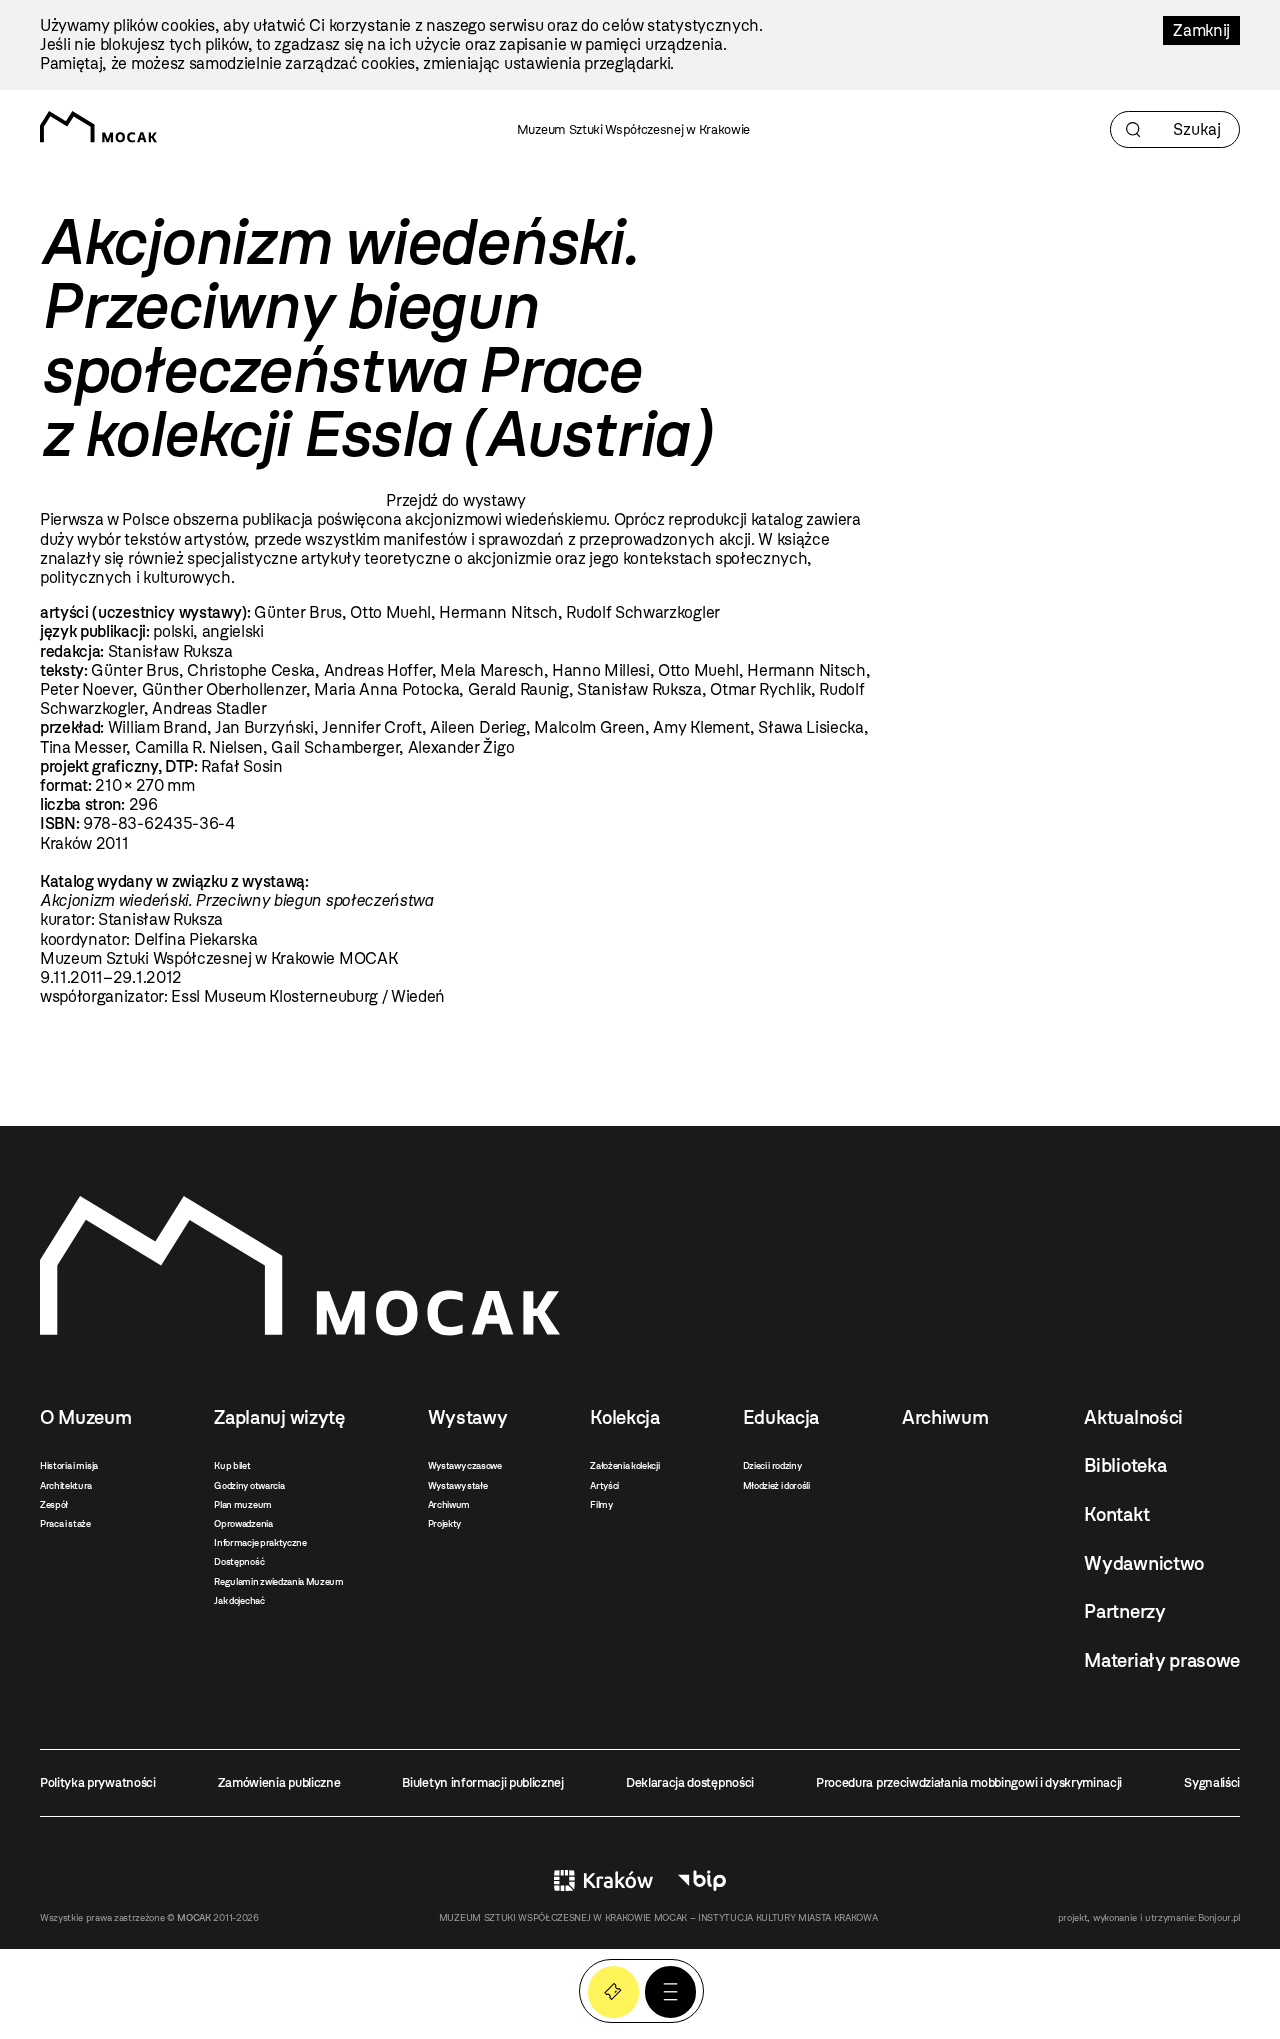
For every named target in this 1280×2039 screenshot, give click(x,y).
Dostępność (239, 1561)
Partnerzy (1124, 1611)
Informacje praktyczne (260, 1542)
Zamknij (1201, 30)
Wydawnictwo (1143, 1563)
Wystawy (468, 1417)
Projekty (444, 1523)
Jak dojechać (239, 1600)
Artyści (604, 1485)
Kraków (603, 1880)
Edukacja (781, 1417)
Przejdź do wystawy (455, 500)
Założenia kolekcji (624, 1465)
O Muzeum (85, 1417)
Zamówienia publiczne (279, 1782)
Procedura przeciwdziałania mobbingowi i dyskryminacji (969, 1782)
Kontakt (1116, 1514)
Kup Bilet (613, 1991)
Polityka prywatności (98, 1782)
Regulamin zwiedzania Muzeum (278, 1581)
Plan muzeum (242, 1504)
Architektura (66, 1485)
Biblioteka (1125, 1465)
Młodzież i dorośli (776, 1485)
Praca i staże (65, 1523)
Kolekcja (624, 1417)
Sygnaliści (1212, 1782)
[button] (670, 1991)
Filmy (601, 1504)
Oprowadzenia (243, 1523)
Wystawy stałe (458, 1485)
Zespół (54, 1504)
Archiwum (449, 1504)
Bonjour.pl (1219, 1917)
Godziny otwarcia (249, 1485)
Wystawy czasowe (465, 1465)
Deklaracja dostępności (690, 1782)
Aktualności (1133, 1417)
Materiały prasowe (1162, 1660)
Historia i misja (69, 1465)
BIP (702, 1880)
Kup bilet (232, 1465)
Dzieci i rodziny (772, 1465)
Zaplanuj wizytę (279, 1417)
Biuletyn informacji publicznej (482, 1782)
